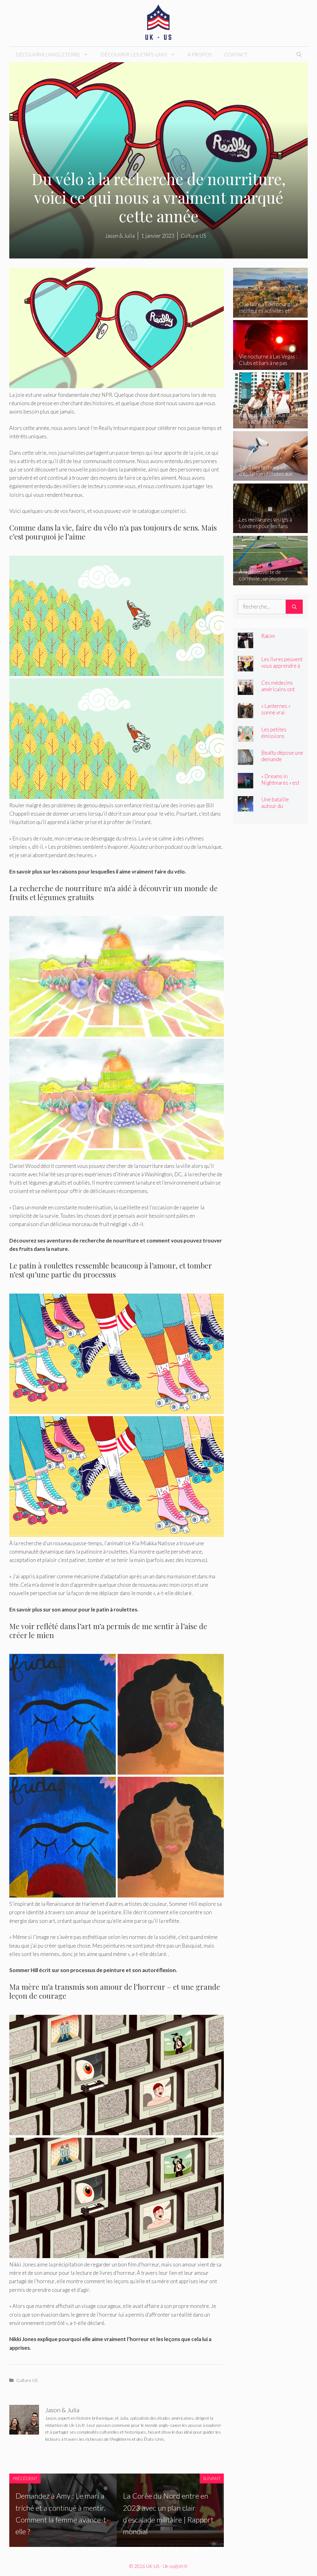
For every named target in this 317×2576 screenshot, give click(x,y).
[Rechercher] (294, 607)
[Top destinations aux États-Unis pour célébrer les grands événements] (270, 424)
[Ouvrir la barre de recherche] (299, 54)
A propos (200, 54)
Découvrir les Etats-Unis (134, 54)
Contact (236, 54)
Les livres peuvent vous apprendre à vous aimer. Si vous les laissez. (282, 669)
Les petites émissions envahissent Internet (275, 739)
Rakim (268, 636)
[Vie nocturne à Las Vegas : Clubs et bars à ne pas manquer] (270, 366)
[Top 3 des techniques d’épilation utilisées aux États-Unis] (270, 477)
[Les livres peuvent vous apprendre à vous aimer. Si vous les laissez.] (245, 667)
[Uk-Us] (158, 22)
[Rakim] (245, 644)
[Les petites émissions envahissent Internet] (245, 737)
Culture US (27, 2380)
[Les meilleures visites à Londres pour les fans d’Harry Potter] (270, 529)
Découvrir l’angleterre (48, 54)
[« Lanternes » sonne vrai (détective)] (245, 714)
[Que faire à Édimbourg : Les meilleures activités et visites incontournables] (270, 313)
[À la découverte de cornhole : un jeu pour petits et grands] (270, 581)
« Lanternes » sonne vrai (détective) (276, 712)
